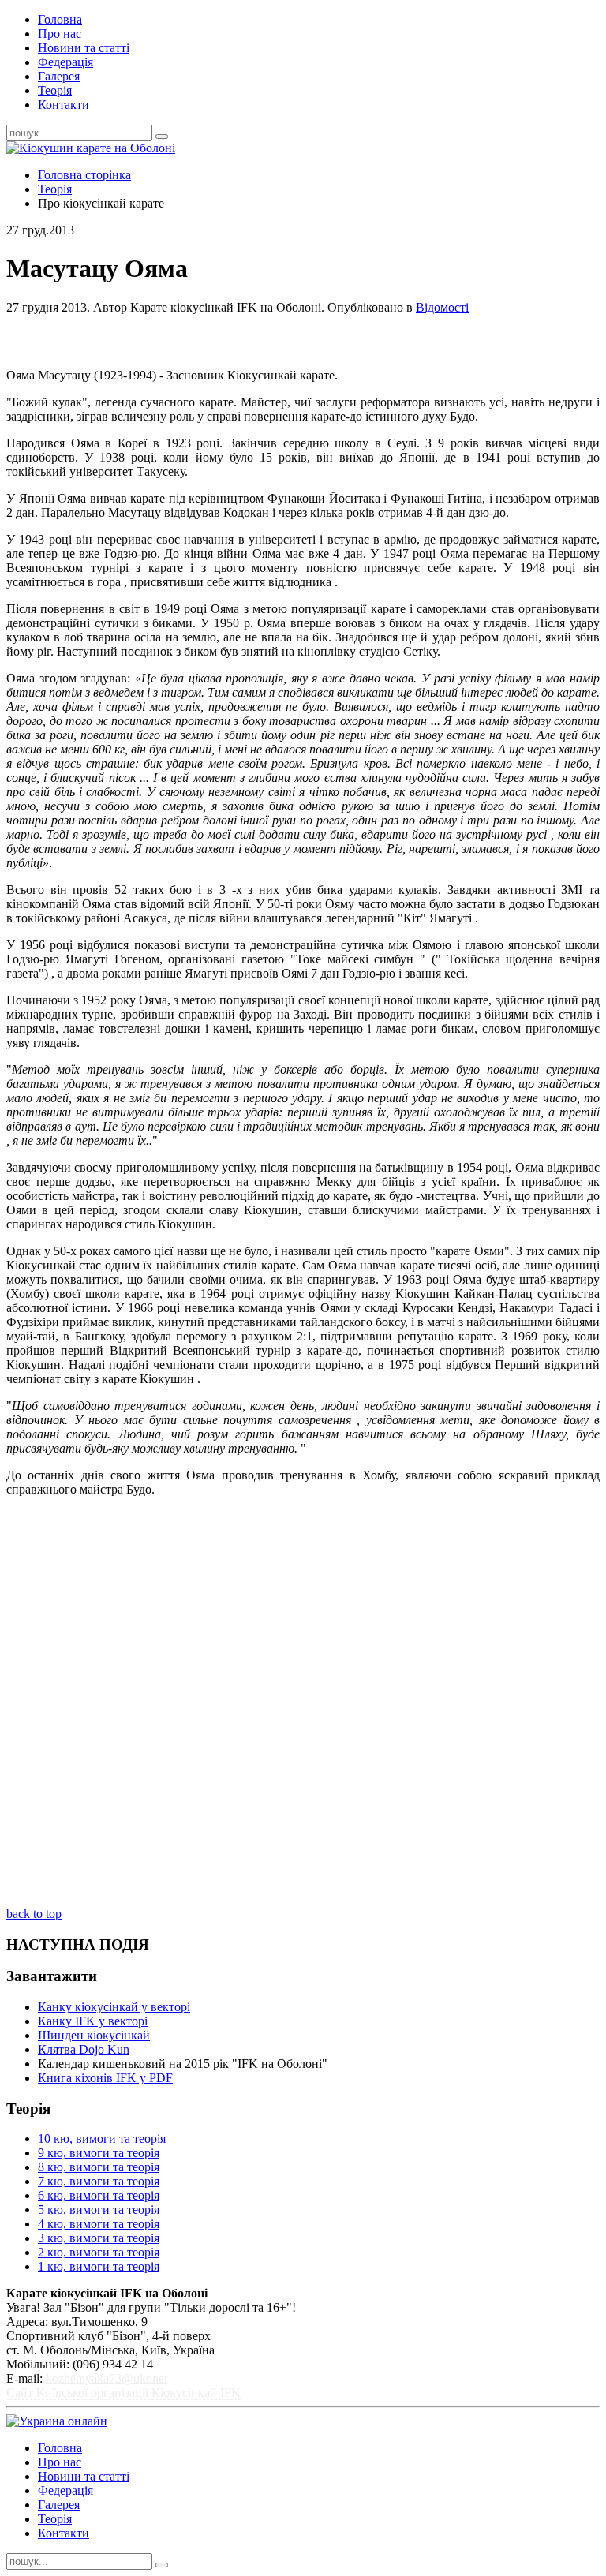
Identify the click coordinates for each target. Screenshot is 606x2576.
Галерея (59, 76)
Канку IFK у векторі (93, 2021)
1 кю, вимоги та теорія (99, 2266)
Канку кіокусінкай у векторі (114, 2007)
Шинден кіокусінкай (94, 2035)
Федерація (65, 62)
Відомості (442, 307)
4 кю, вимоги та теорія (99, 2224)
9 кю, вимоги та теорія (99, 2153)
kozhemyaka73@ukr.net (107, 2378)
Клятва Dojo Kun (84, 2049)
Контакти (64, 105)
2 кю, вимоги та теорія (99, 2252)
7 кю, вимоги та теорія (99, 2181)
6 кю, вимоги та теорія (99, 2195)
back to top (34, 1914)
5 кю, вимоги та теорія (99, 2210)
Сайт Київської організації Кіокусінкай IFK (123, 2393)
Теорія (55, 90)
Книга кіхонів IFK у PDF (105, 2078)
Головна (60, 19)
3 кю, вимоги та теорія (99, 2238)
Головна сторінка (84, 175)
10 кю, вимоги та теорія (102, 2139)
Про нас (60, 34)
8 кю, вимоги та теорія (99, 2167)
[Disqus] (303, 1707)
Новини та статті (84, 48)
